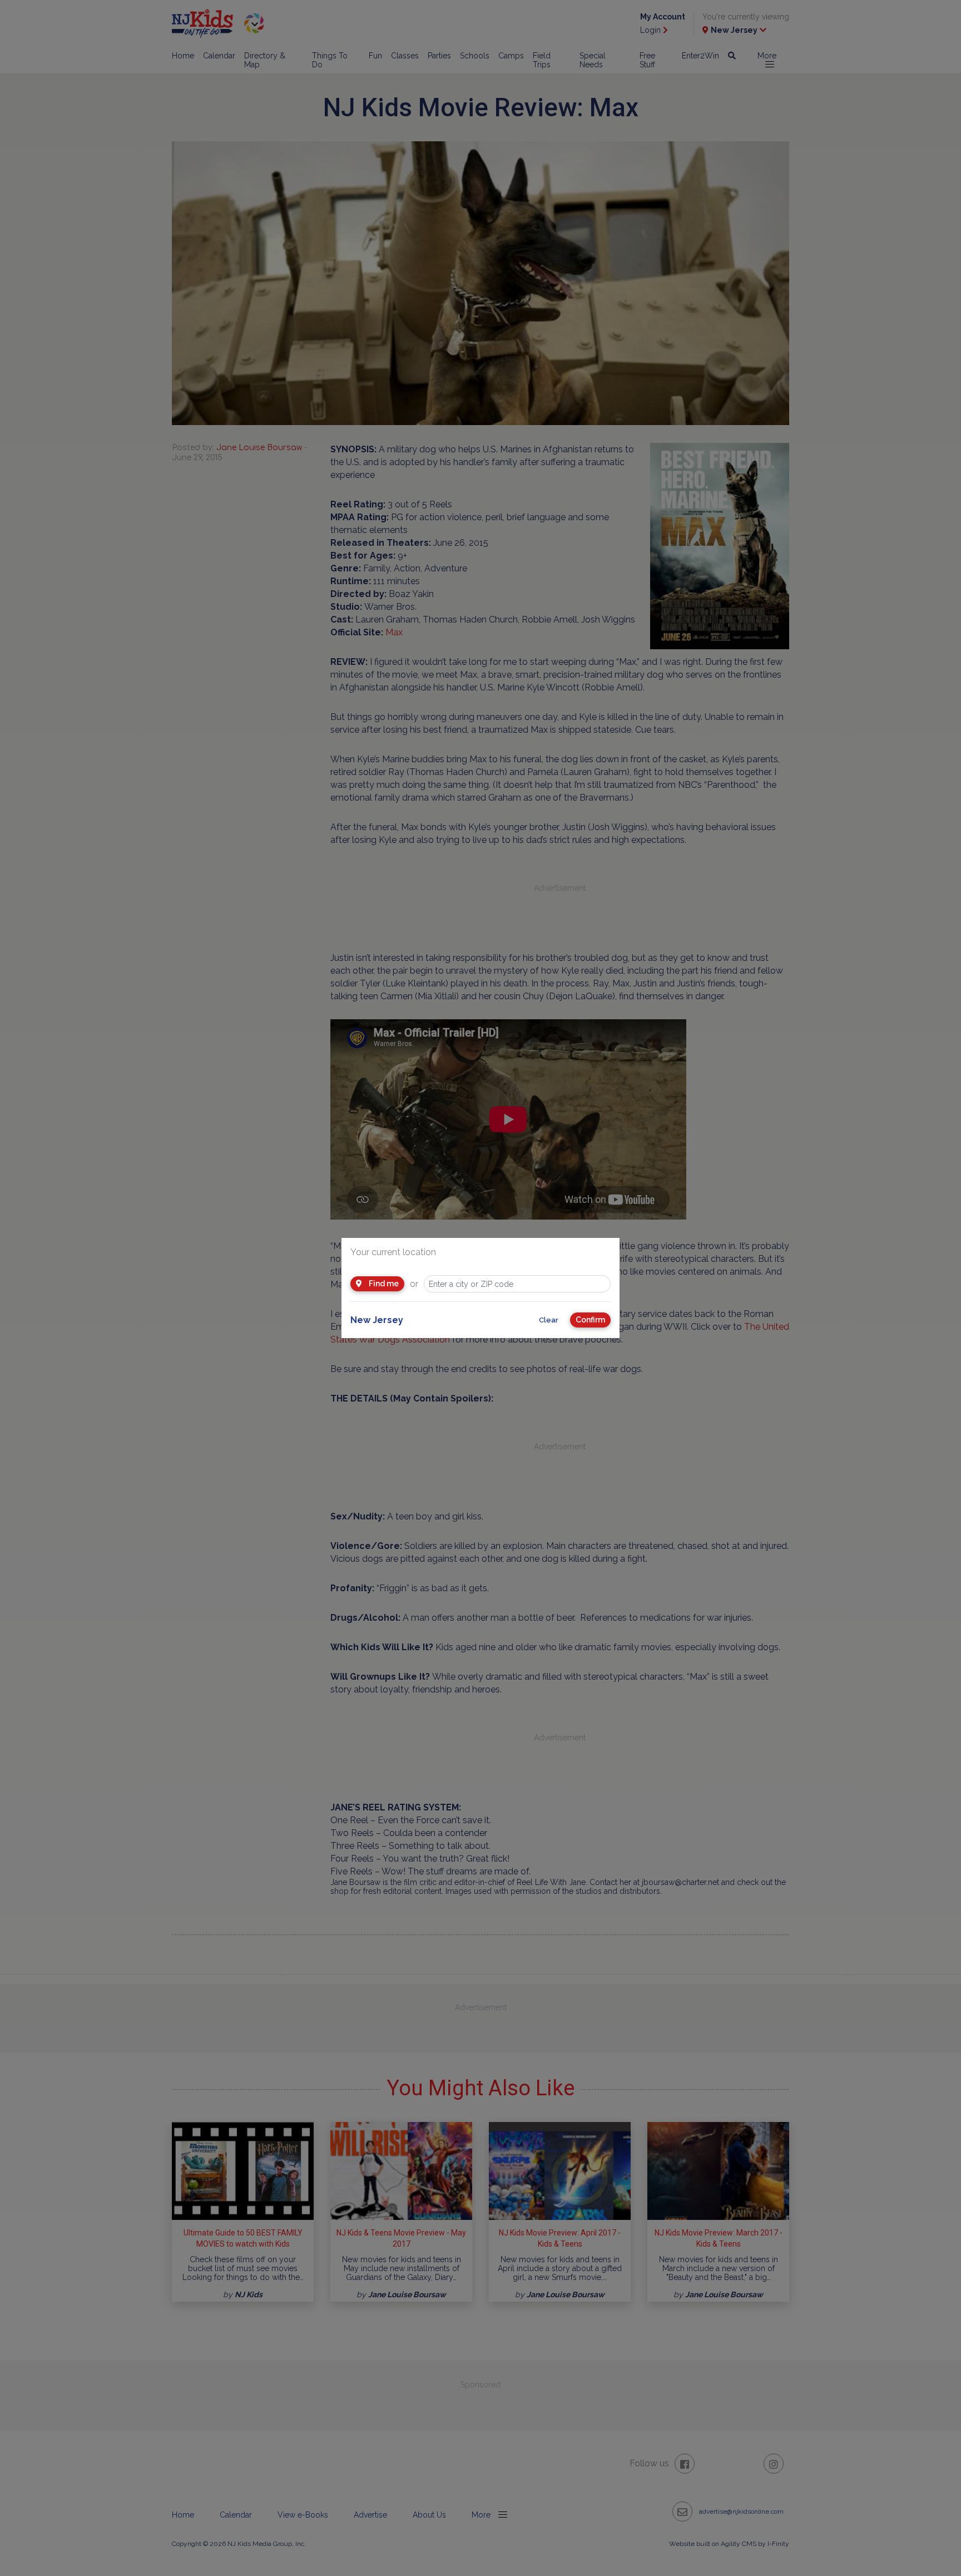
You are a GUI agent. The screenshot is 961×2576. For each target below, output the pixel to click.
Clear (549, 1320)
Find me (383, 1284)
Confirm (590, 1320)
